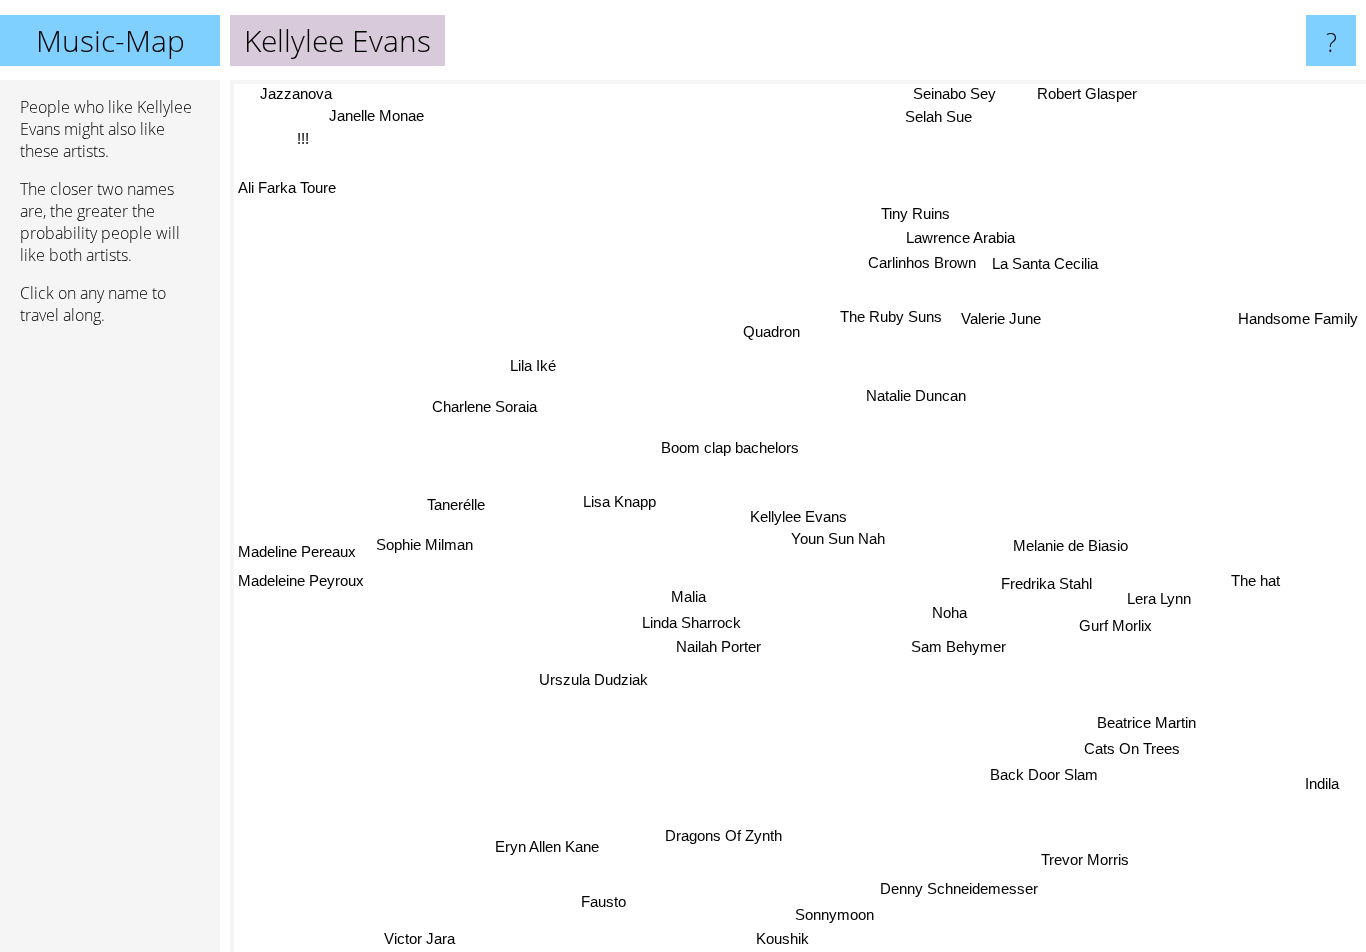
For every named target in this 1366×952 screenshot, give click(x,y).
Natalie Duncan (915, 395)
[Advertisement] (110, 647)
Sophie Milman (424, 546)
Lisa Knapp (619, 501)
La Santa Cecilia (1044, 263)
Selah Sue (937, 117)
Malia (689, 597)
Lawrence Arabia (961, 237)
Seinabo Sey (951, 93)
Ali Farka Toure (287, 188)
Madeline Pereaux (297, 553)
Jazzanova (294, 93)
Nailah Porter (719, 648)
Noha (952, 609)
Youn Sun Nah (838, 539)
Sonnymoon (830, 913)
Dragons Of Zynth (721, 835)
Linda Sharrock (693, 624)
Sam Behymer (958, 646)
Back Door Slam (1042, 776)
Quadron (772, 332)
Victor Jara (417, 938)
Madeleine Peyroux (301, 583)
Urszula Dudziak (592, 677)
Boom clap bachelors (730, 448)
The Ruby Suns (893, 317)
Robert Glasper (1087, 93)
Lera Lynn (1160, 595)
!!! (302, 138)
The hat (1256, 576)
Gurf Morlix (1117, 622)
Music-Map (110, 40)
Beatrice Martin (1146, 723)
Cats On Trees (1131, 750)
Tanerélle (456, 503)
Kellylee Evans (798, 516)
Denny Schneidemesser (958, 888)
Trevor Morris (1082, 861)
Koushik (778, 938)
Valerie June (1001, 318)
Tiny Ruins (915, 212)
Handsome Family (1298, 315)
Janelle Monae (376, 116)
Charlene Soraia (485, 405)
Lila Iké (533, 365)
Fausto (598, 899)
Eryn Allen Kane (549, 847)
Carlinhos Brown (921, 263)
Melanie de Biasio (1070, 543)
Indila (1321, 787)
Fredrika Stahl (1050, 578)
